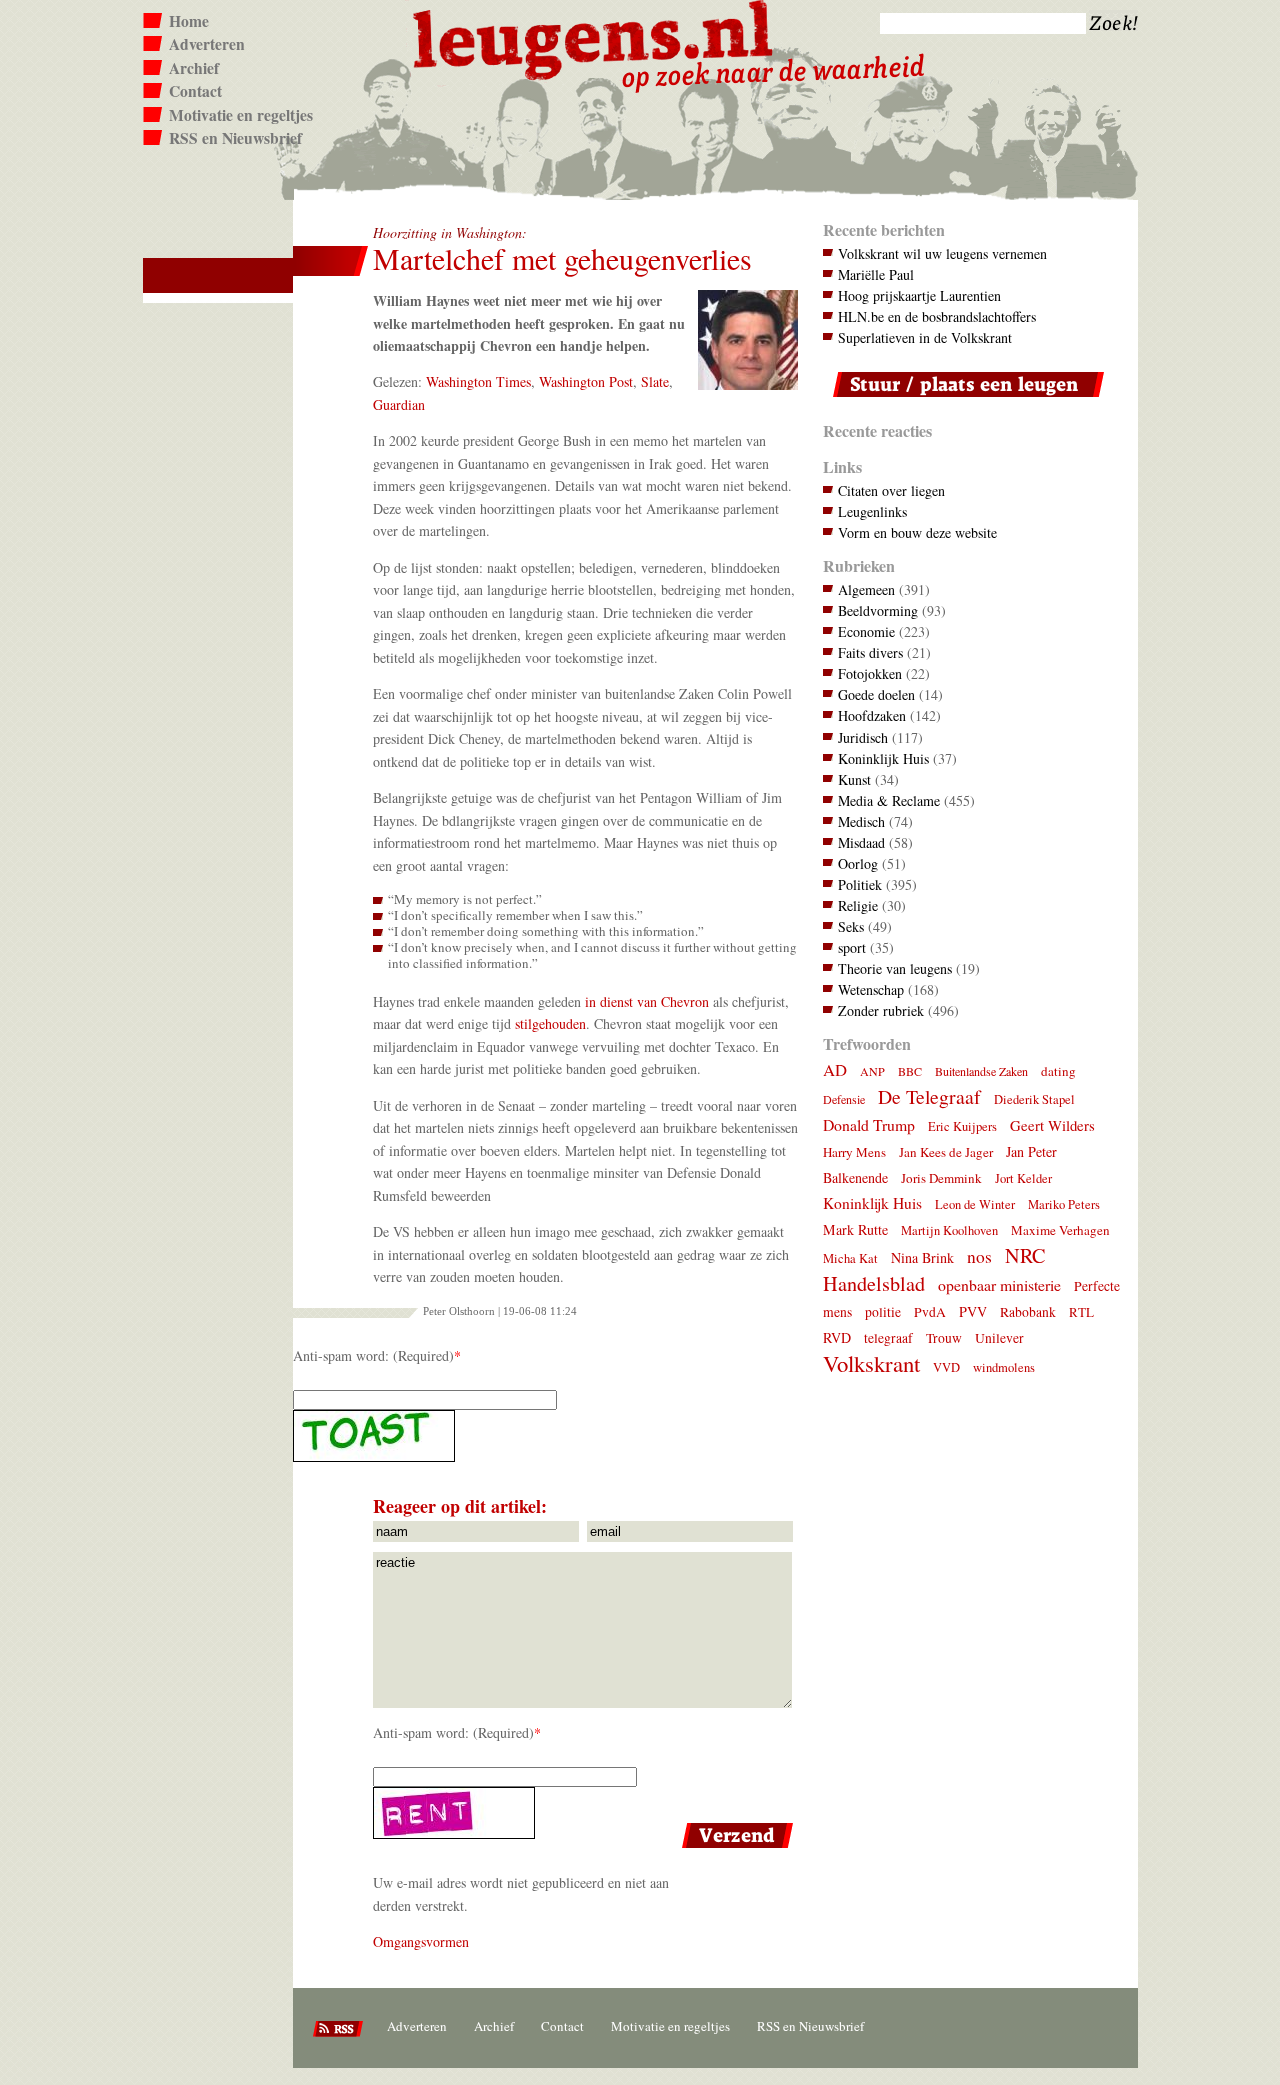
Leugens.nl (594, 37)
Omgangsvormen (421, 1941)
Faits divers (870, 652)
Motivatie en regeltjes (241, 115)
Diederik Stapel (1034, 1099)
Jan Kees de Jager (946, 1152)
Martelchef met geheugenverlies (562, 258)
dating (1058, 1071)
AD (835, 1069)
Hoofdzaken (872, 715)
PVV (973, 1311)
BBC (910, 1071)
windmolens (1004, 1367)
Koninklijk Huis (883, 758)
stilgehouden (550, 1023)
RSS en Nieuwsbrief (235, 138)
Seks (851, 926)
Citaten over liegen (891, 490)
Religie (858, 905)
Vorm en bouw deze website (917, 532)
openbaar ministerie (999, 1284)
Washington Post (586, 381)
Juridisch (863, 737)
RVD (837, 1337)
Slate (655, 381)
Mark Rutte (855, 1229)
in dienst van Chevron (647, 1001)
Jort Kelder (1023, 1178)
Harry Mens (854, 1152)
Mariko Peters (1064, 1204)
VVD (946, 1367)
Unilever (999, 1338)
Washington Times (478, 381)
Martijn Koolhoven (949, 1230)
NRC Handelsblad (934, 1269)
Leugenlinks (872, 511)
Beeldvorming (878, 610)
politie (883, 1312)
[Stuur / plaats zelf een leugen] (963, 401)
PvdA (930, 1312)
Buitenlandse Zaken (981, 1071)
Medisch (861, 821)
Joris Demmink (941, 1178)
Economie (866, 631)
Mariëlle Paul (876, 274)
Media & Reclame (889, 800)
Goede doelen (876, 694)
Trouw (944, 1338)
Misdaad (861, 842)
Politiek (860, 884)
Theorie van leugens (895, 968)
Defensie (844, 1099)
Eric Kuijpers (962, 1126)
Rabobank (1028, 1312)
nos (979, 1256)
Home (189, 21)
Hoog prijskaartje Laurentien (919, 295)
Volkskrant (871, 1363)
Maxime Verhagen (1060, 1230)
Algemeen (866, 589)
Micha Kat (850, 1258)
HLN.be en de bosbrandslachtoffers (937, 316)
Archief (194, 68)
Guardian (399, 404)
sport (852, 947)
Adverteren (207, 44)
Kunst (854, 779)
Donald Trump (869, 1124)
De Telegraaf (929, 1096)
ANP (872, 1071)
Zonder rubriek (881, 1010)
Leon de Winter (975, 1204)
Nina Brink (922, 1257)
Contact (195, 91)
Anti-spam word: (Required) (373, 1355)
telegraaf (888, 1338)
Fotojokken (870, 673)
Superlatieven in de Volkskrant (925, 337)
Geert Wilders (1052, 1125)
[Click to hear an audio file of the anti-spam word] (545, 1436)
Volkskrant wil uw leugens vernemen (942, 253)
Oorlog (858, 863)
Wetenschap (871, 989)
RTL (1081, 1312)
